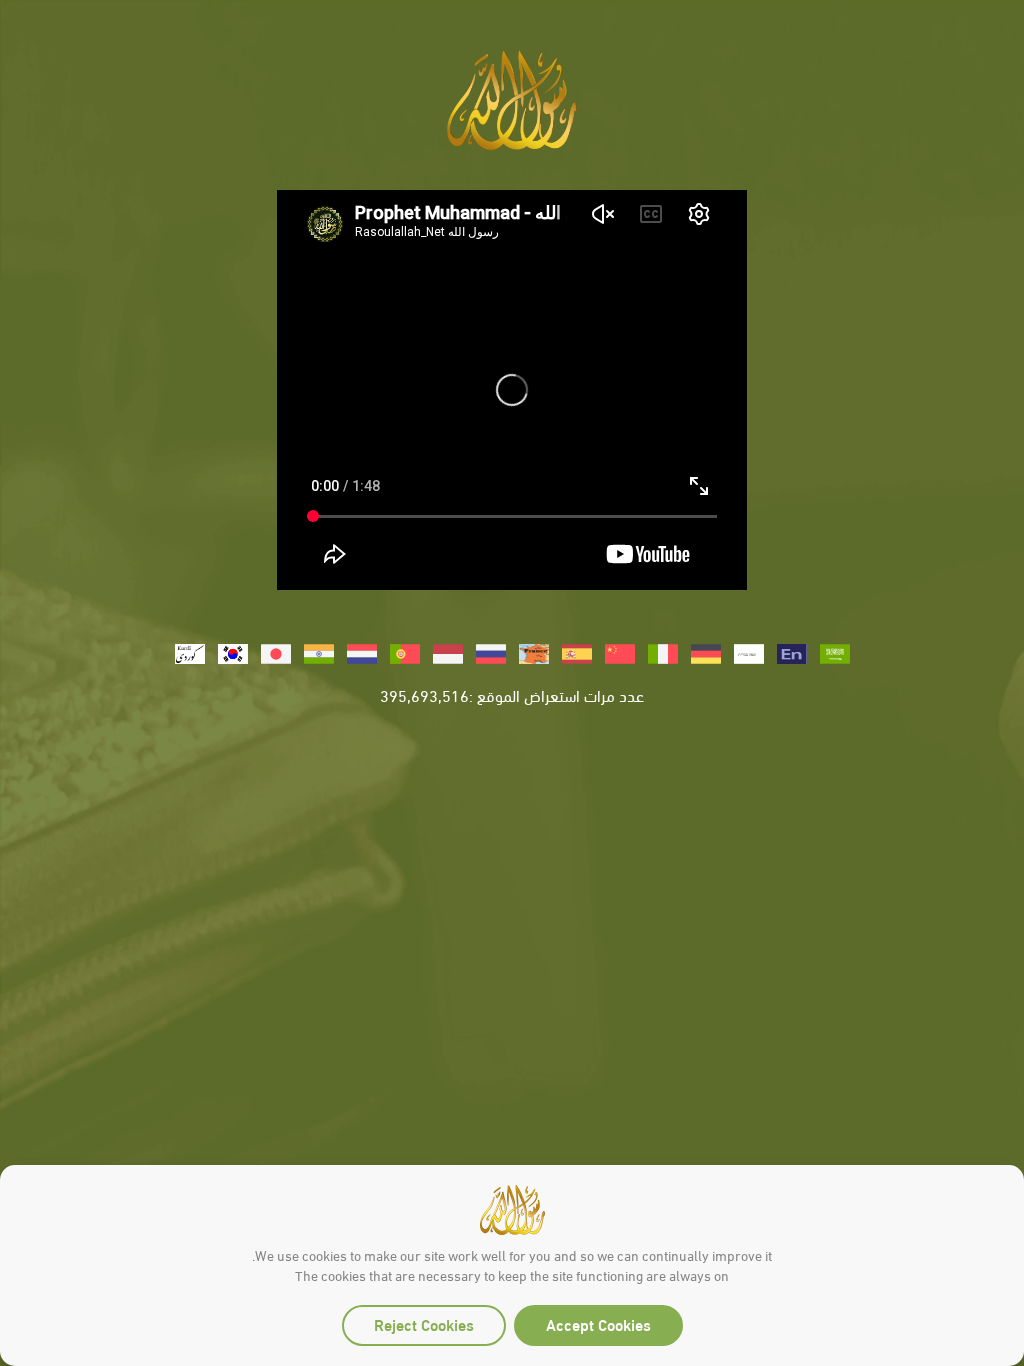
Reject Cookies (424, 1323)
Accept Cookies (598, 1323)
